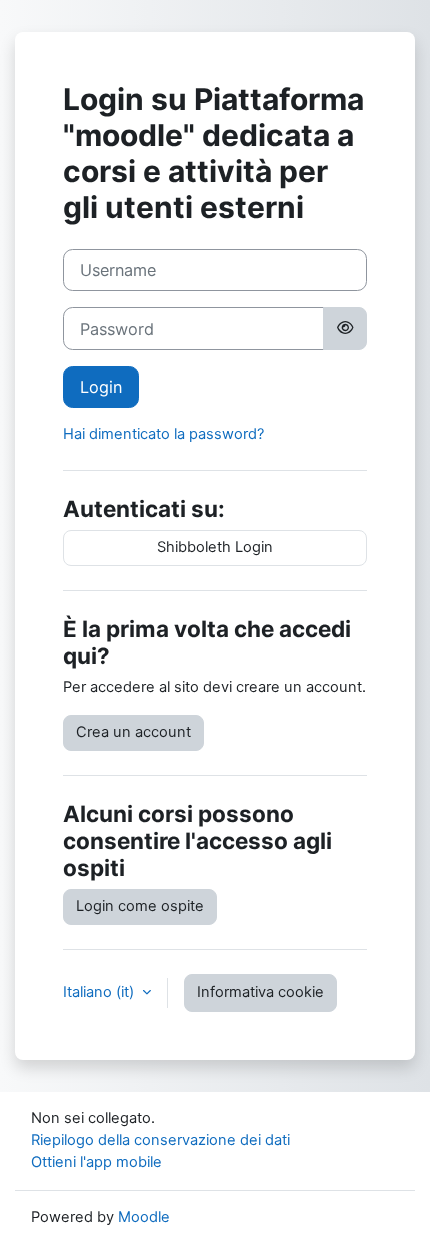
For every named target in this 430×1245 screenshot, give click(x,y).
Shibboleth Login (215, 547)
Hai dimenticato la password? (163, 434)
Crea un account (133, 732)
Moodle (144, 1217)
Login (101, 387)
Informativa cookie (260, 992)
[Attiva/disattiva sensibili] (345, 328)
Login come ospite (140, 906)
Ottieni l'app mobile (96, 1162)
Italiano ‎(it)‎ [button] (100, 992)
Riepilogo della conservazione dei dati (160, 1140)
